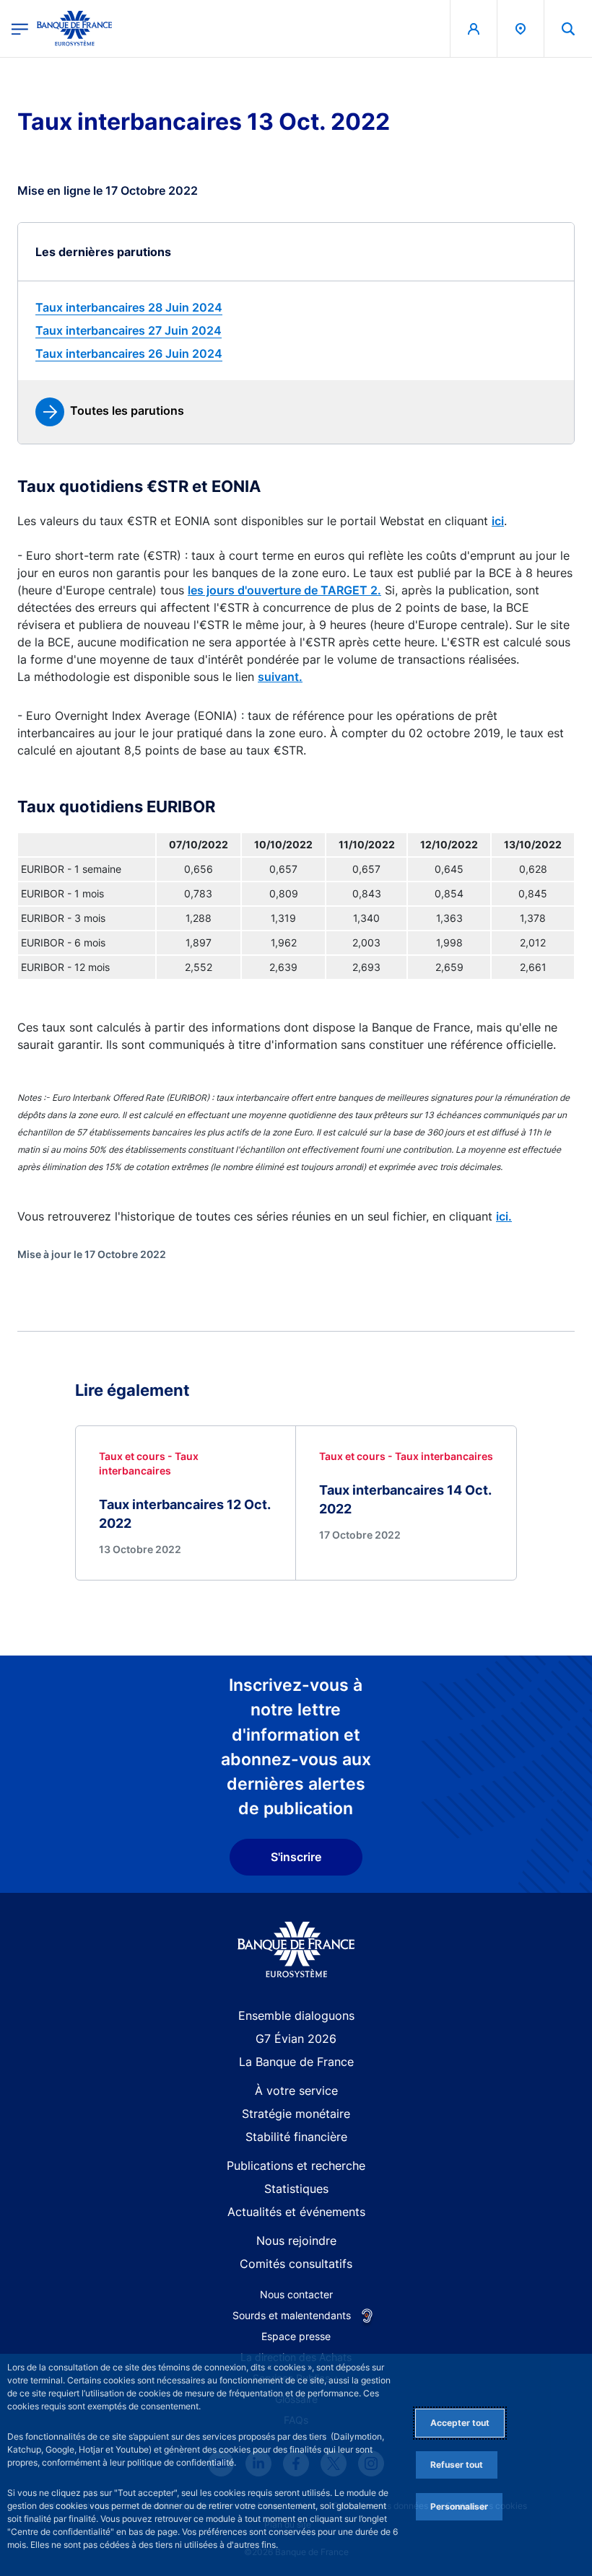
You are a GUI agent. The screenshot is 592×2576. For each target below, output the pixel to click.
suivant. (280, 677)
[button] (568, 28)
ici (498, 521)
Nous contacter (296, 2294)
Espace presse (296, 2336)
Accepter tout (460, 2423)
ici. (504, 1216)
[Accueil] (296, 1949)
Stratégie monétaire (296, 2114)
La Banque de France (296, 2062)
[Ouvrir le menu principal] (20, 28)
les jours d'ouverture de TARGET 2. (284, 590)
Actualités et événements (296, 2212)
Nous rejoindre (296, 2241)
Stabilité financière (296, 2137)
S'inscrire (296, 1857)
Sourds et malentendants (292, 2315)
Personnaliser (459, 2506)
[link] (296, 307)
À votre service (296, 2091)
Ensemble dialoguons (296, 2015)
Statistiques (296, 2189)
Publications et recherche (296, 2166)
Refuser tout (457, 2465)
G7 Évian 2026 (296, 2039)
